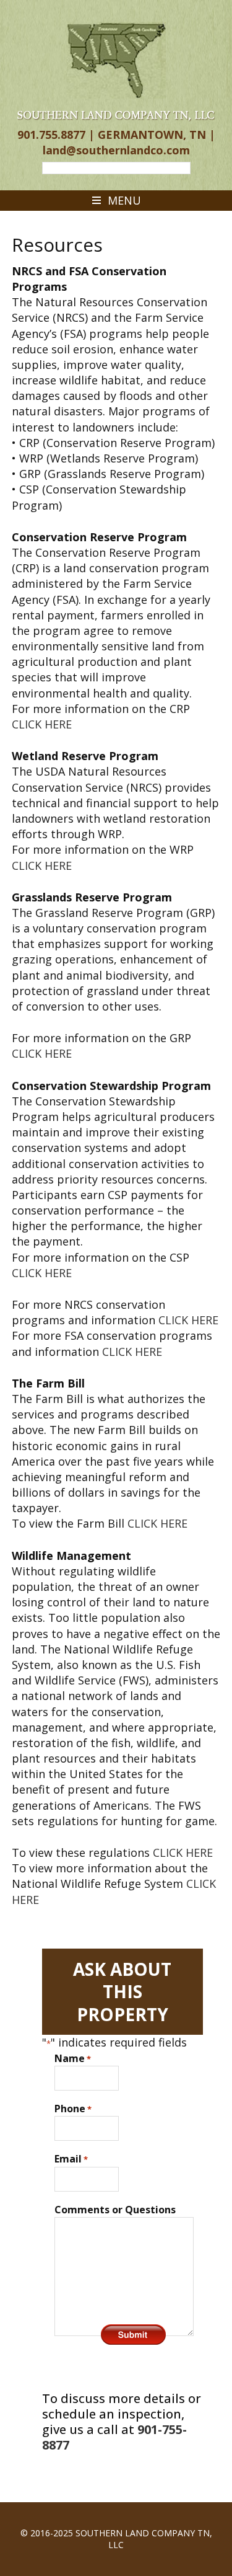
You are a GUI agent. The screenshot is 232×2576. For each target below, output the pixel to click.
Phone (73, 2109)
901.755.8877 (51, 135)
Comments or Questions (115, 2210)
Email (71, 2159)
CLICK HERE (42, 724)
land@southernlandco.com (116, 150)
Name (73, 2058)
